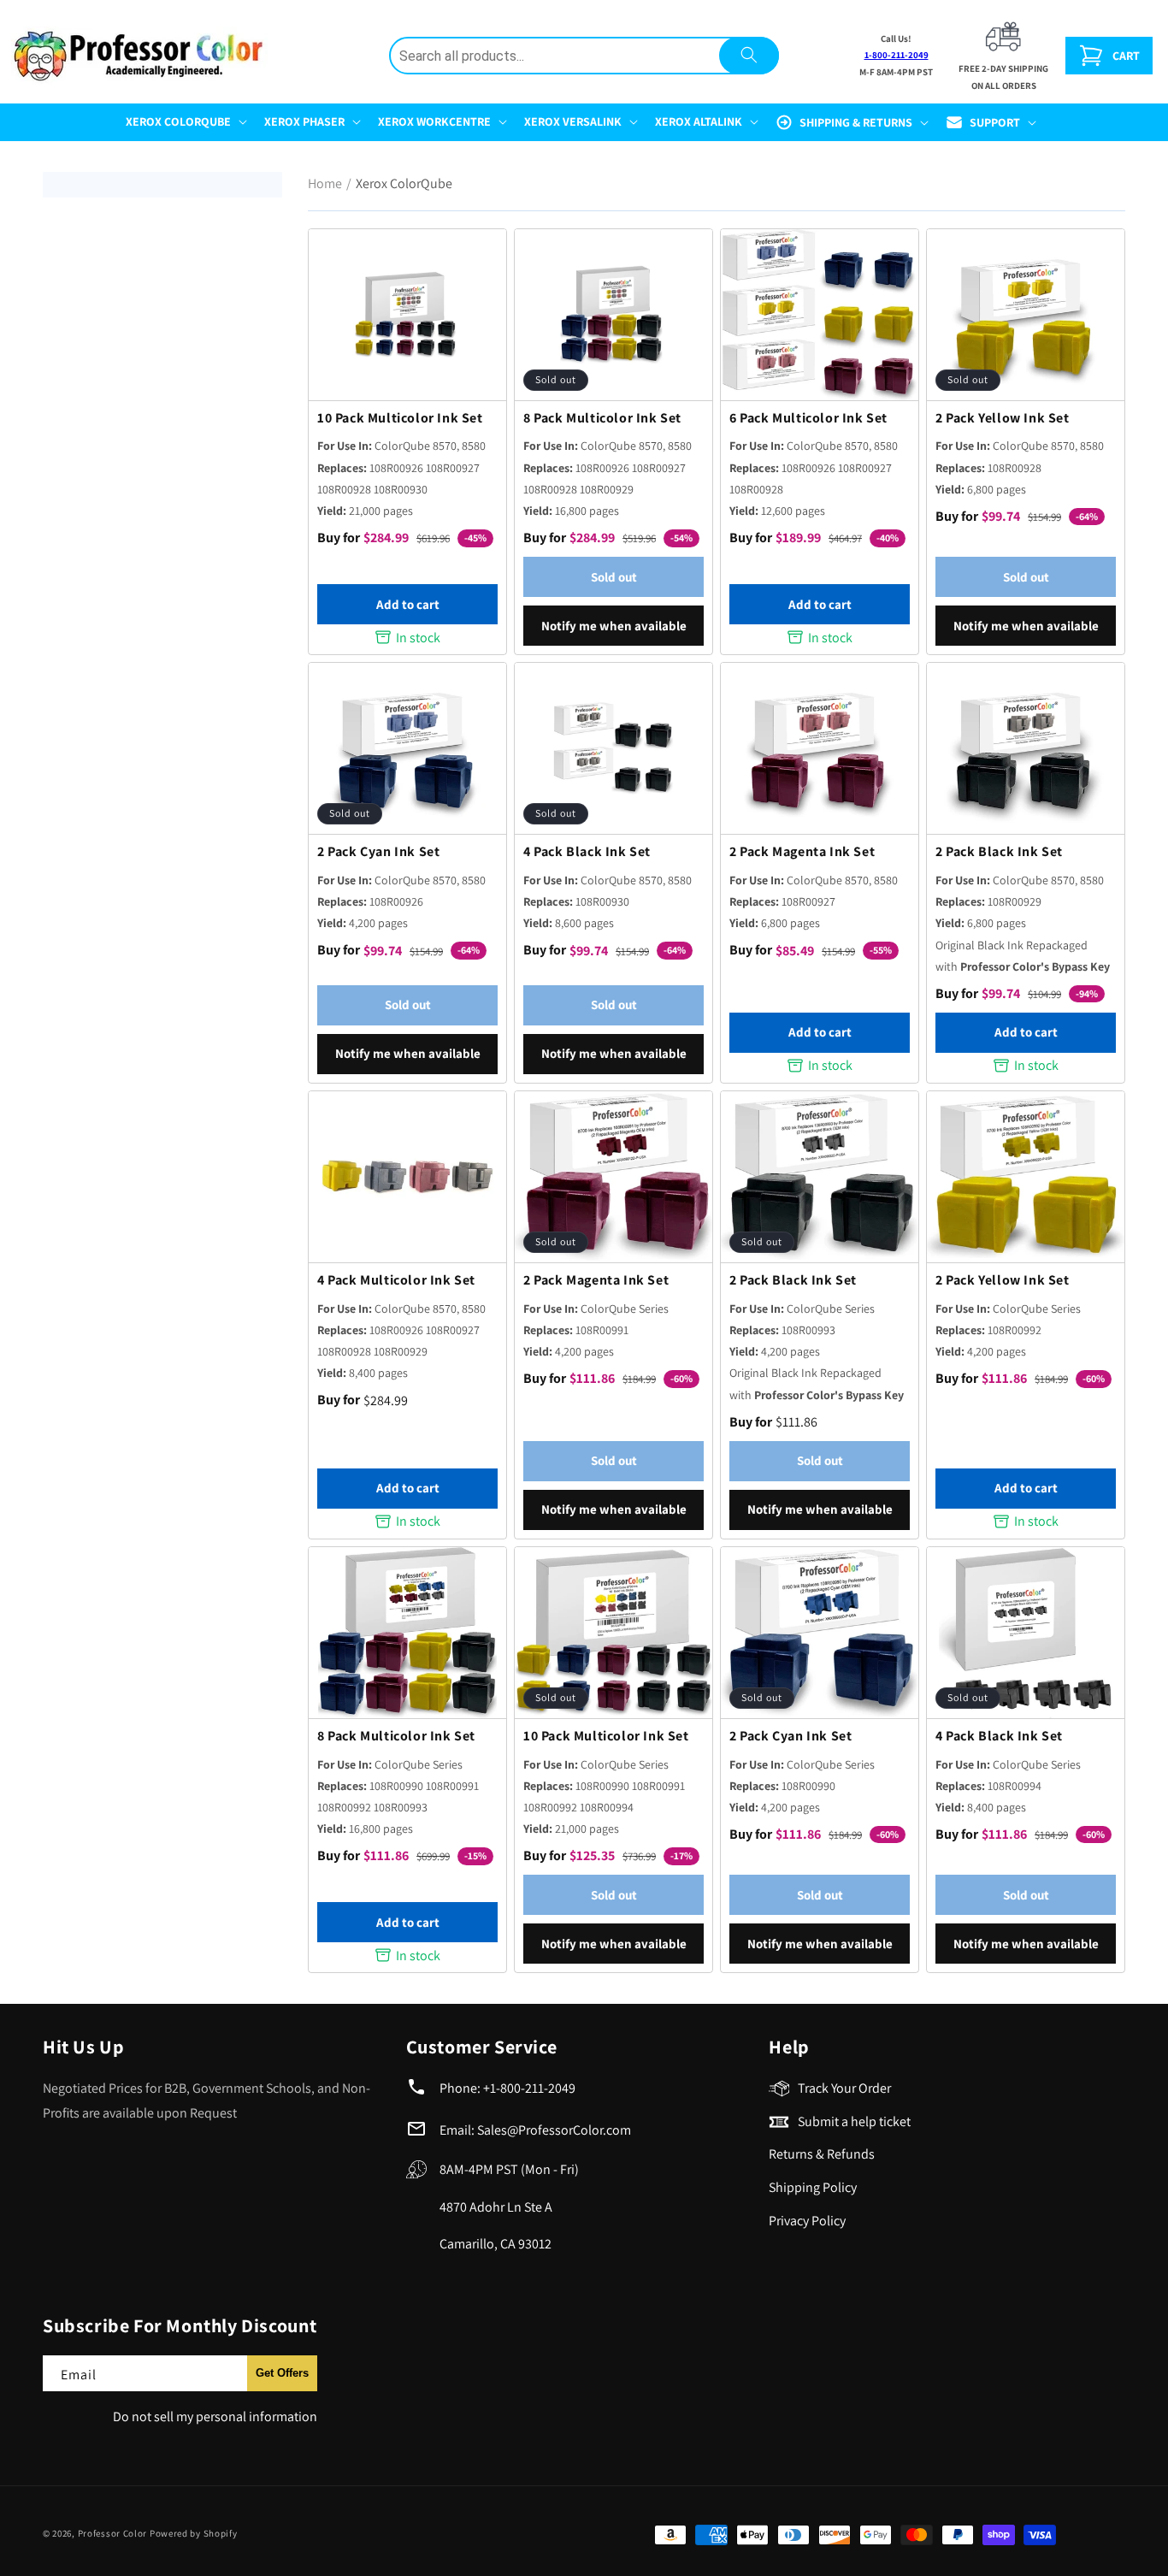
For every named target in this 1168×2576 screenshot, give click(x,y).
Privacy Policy (807, 2221)
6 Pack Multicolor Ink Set (808, 418)
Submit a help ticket (854, 2121)
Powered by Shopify (194, 2533)
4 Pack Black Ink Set (587, 852)
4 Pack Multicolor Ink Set (396, 1280)
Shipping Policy (813, 2187)
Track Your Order (844, 2088)
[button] (185, 121)
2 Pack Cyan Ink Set (378, 852)
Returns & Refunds (822, 2154)
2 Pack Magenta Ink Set (802, 852)
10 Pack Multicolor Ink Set (400, 418)
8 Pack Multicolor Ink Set (602, 418)
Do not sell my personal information (215, 2416)
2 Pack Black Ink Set (999, 852)
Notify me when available (614, 626)
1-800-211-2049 (897, 55)
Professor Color (113, 2533)
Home (325, 183)
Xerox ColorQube (404, 183)
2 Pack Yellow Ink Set (1003, 418)
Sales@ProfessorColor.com (554, 2130)
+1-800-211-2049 (529, 2088)
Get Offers (282, 2373)
